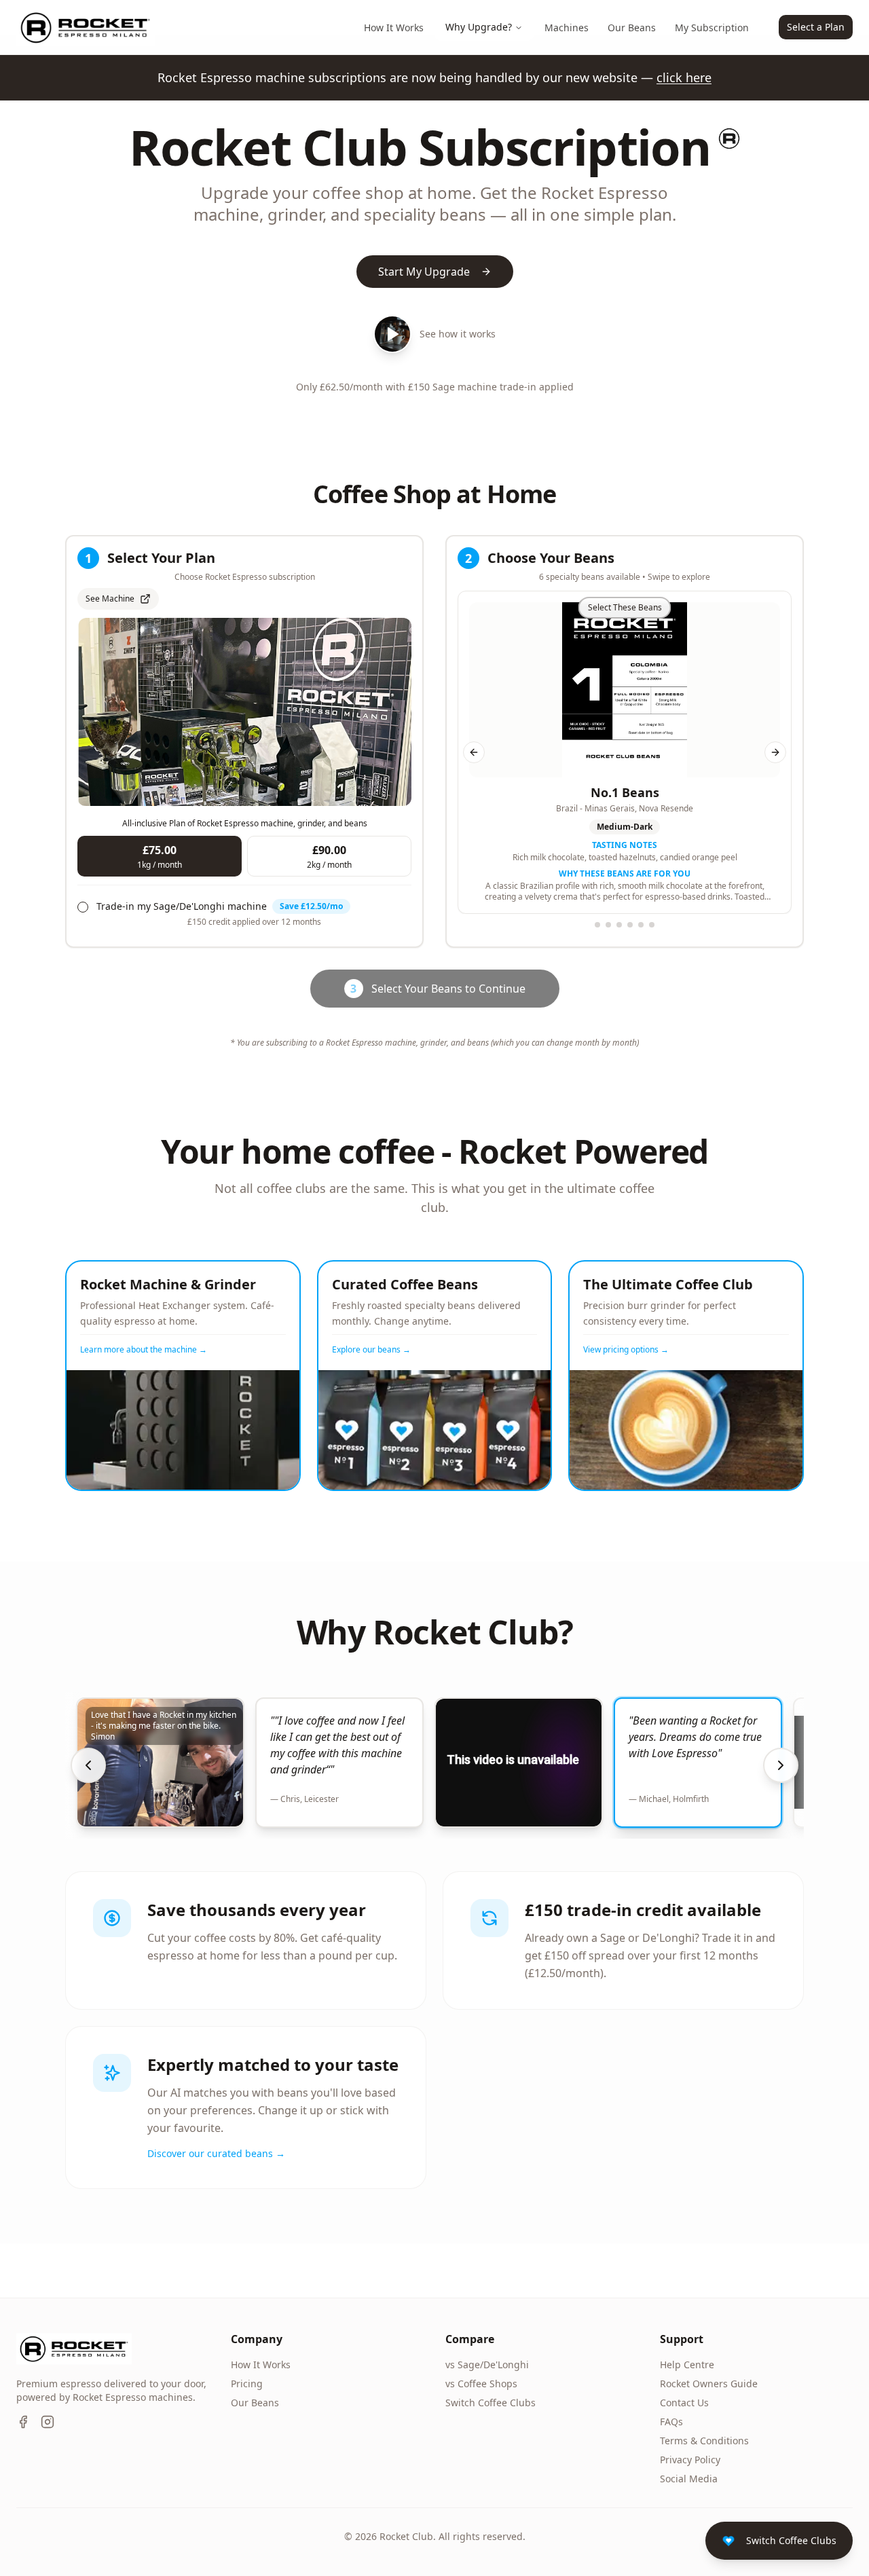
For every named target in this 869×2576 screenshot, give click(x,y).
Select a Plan (816, 27)
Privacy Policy (690, 2460)
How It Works (394, 27)
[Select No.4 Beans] (630, 925)
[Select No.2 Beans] (608, 925)
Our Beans (632, 27)
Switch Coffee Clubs (491, 2403)
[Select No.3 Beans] (619, 925)
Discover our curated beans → (216, 2153)
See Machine (110, 599)
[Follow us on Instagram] (48, 2422)
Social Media (689, 2479)
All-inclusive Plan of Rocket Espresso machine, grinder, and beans (245, 823)
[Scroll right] (781, 1765)
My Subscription (712, 27)
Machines (567, 27)
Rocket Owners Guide (709, 2384)
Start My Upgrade (424, 272)
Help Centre (687, 2365)
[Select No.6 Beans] (652, 925)
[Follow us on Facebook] (23, 2422)
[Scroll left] (88, 1765)
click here (684, 77)
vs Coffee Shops (481, 2384)
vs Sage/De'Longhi (487, 2365)
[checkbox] (83, 907)
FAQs (671, 2422)
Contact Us (684, 2403)
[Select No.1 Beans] (597, 925)
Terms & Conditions (704, 2441)
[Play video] (392, 334)
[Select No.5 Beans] (641, 925)
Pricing (247, 2384)
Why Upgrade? (479, 27)
